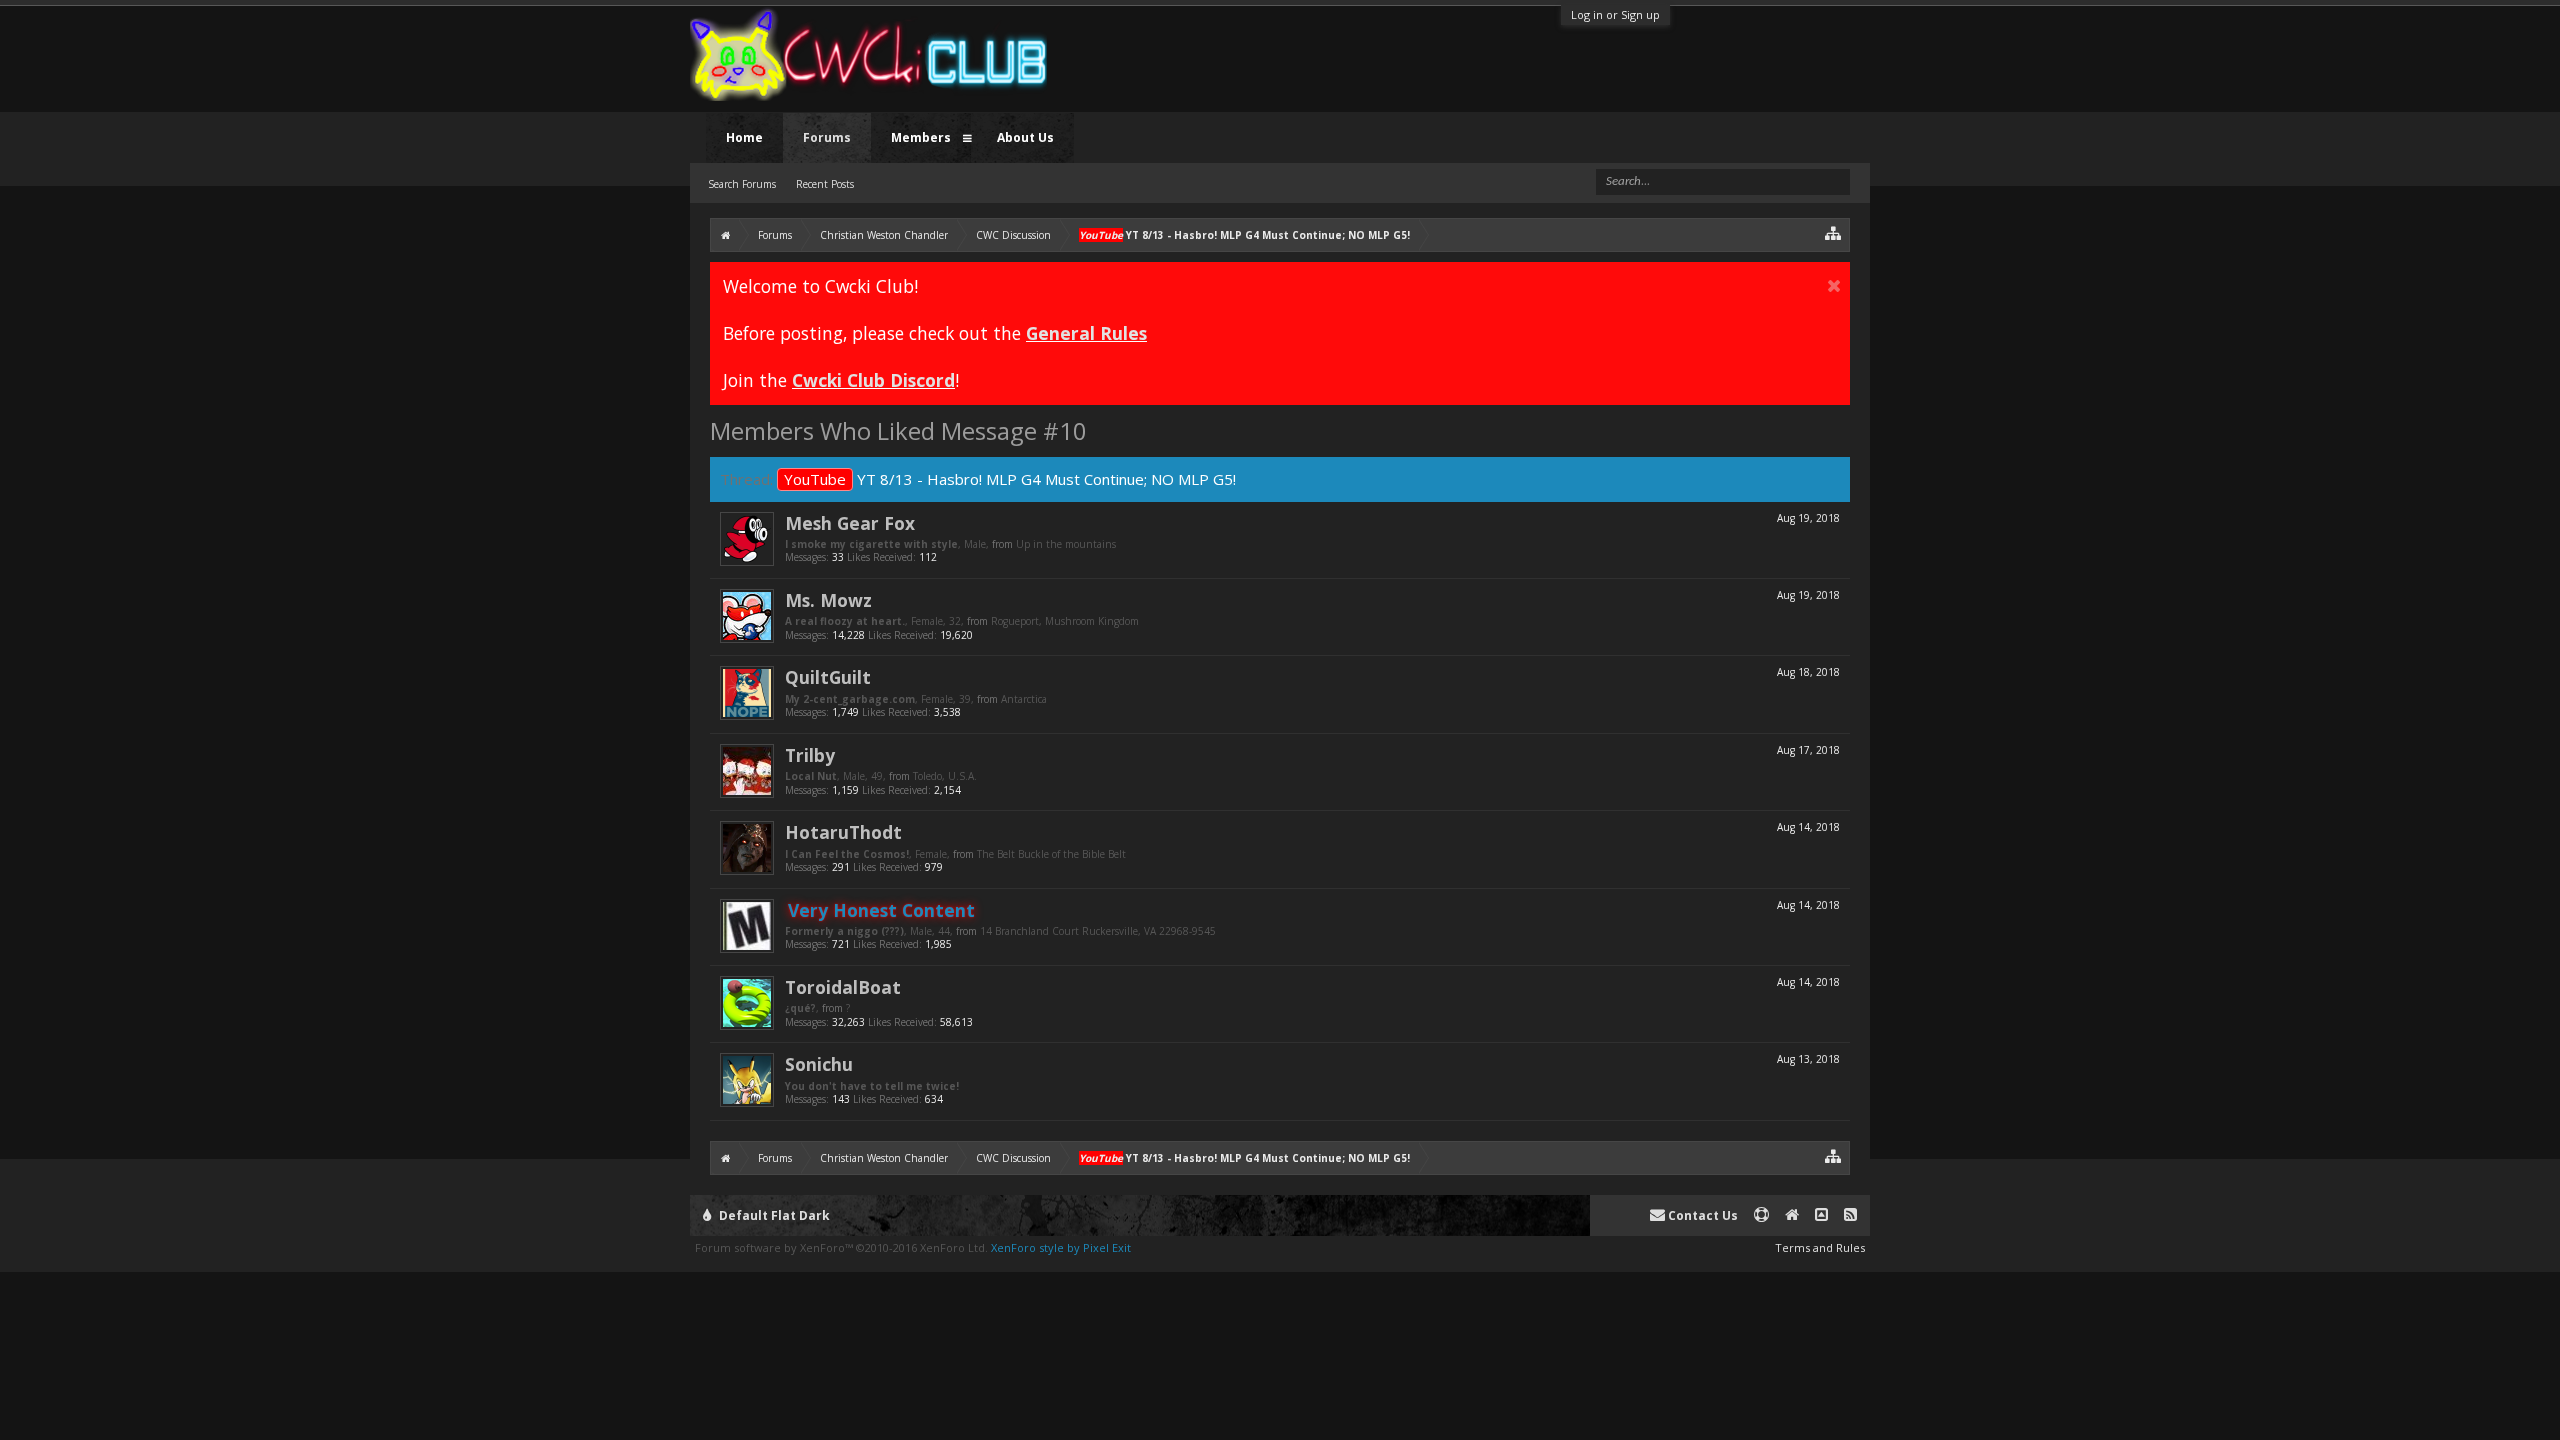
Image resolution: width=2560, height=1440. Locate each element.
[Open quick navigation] (1833, 232)
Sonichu (819, 1064)
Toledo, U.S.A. (945, 776)
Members (921, 137)
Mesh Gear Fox (850, 523)
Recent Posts (825, 184)
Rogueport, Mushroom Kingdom (1065, 621)
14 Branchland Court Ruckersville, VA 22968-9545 (1098, 931)
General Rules (1086, 333)
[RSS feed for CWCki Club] (1850, 1215)
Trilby (810, 755)
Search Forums (742, 184)
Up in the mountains (1066, 544)
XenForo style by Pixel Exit (1061, 1247)
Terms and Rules (1820, 1247)
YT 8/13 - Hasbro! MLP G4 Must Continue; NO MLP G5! (1010, 479)
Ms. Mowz (828, 600)
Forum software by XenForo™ (841, 1247)
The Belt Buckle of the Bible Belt (1051, 854)
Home (744, 137)
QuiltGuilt (828, 677)
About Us (1025, 137)
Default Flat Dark (773, 1215)
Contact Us (1701, 1215)
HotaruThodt (843, 832)
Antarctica (1024, 699)
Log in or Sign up (1615, 14)
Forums (827, 137)
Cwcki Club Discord (873, 380)
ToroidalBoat (843, 987)
